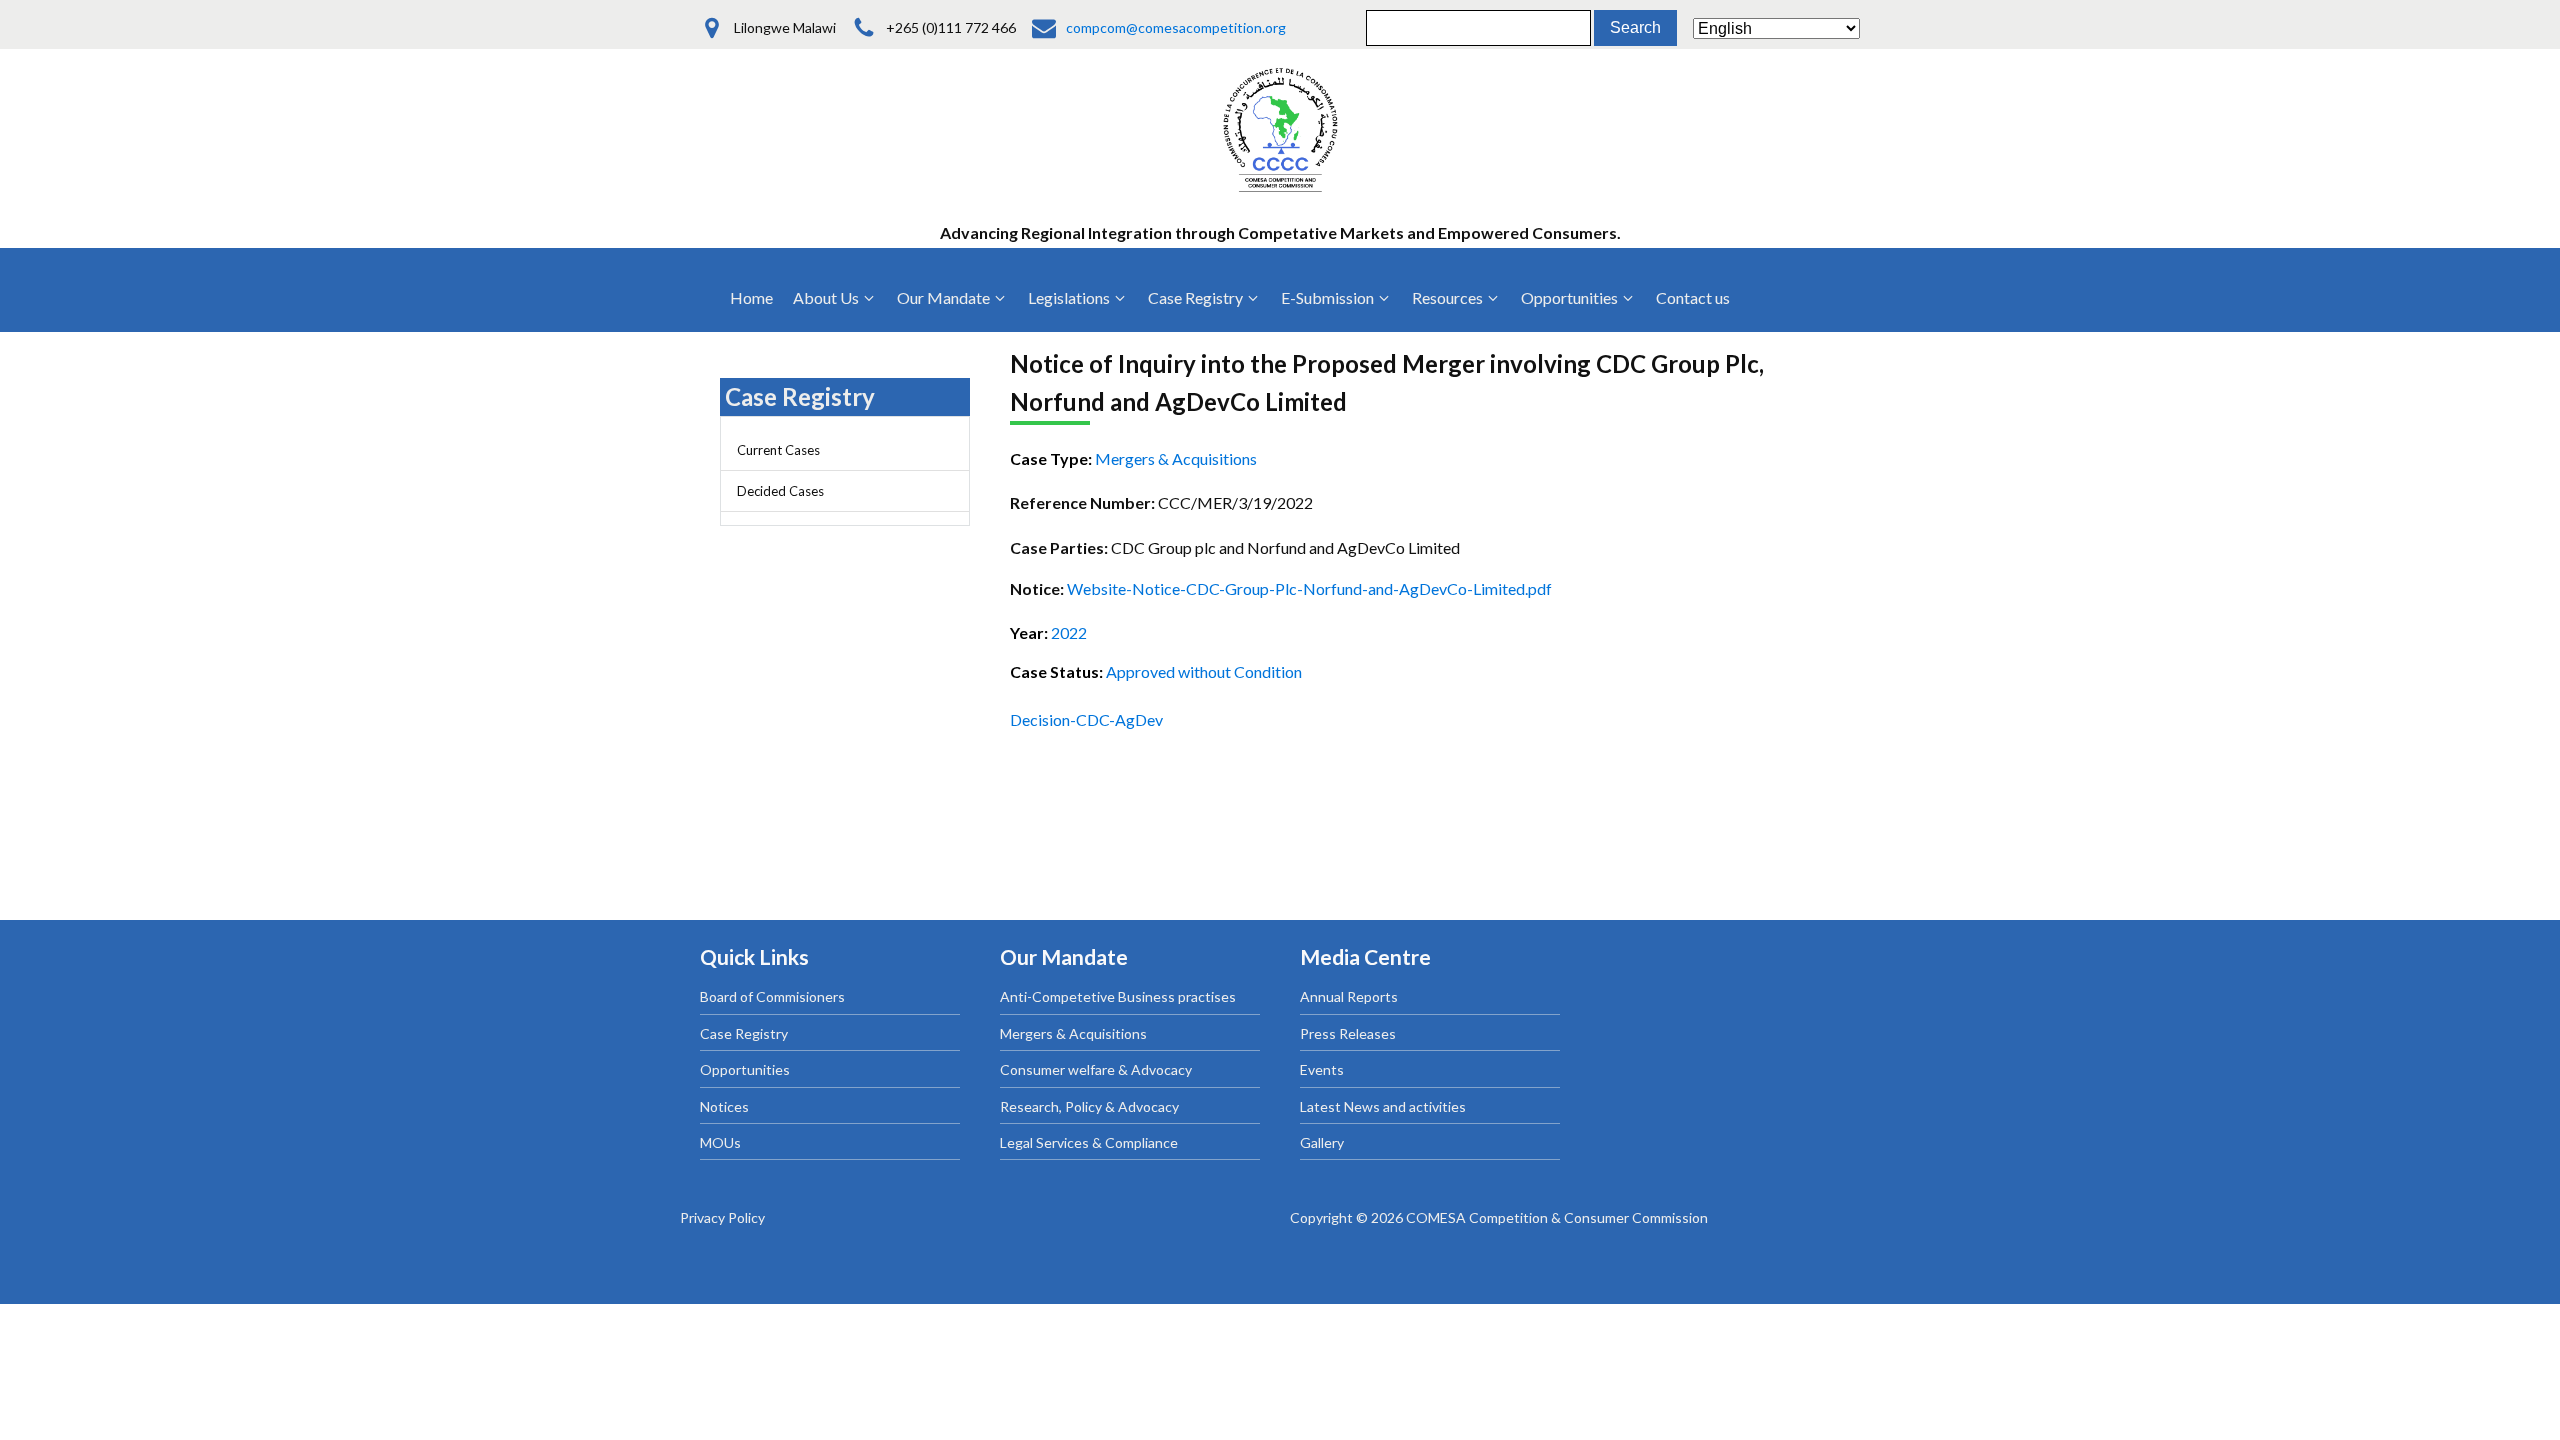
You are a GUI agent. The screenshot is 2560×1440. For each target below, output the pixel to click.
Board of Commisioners (772, 996)
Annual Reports (1349, 996)
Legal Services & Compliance (1089, 1142)
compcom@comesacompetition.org (1176, 27)
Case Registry (744, 1033)
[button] (835, 298)
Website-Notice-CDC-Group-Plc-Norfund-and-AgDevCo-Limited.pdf (1309, 588)
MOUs (720, 1142)
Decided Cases (780, 491)
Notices (724, 1106)
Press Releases (1348, 1033)
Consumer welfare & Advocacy (1096, 1069)
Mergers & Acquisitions (1073, 1033)
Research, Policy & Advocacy (1089, 1106)
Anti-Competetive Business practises (1118, 996)
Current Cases (778, 450)
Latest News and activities (1383, 1106)
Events (1322, 1069)
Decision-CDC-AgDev (1086, 719)
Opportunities (745, 1069)
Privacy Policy (722, 1217)
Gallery (1322, 1142)
